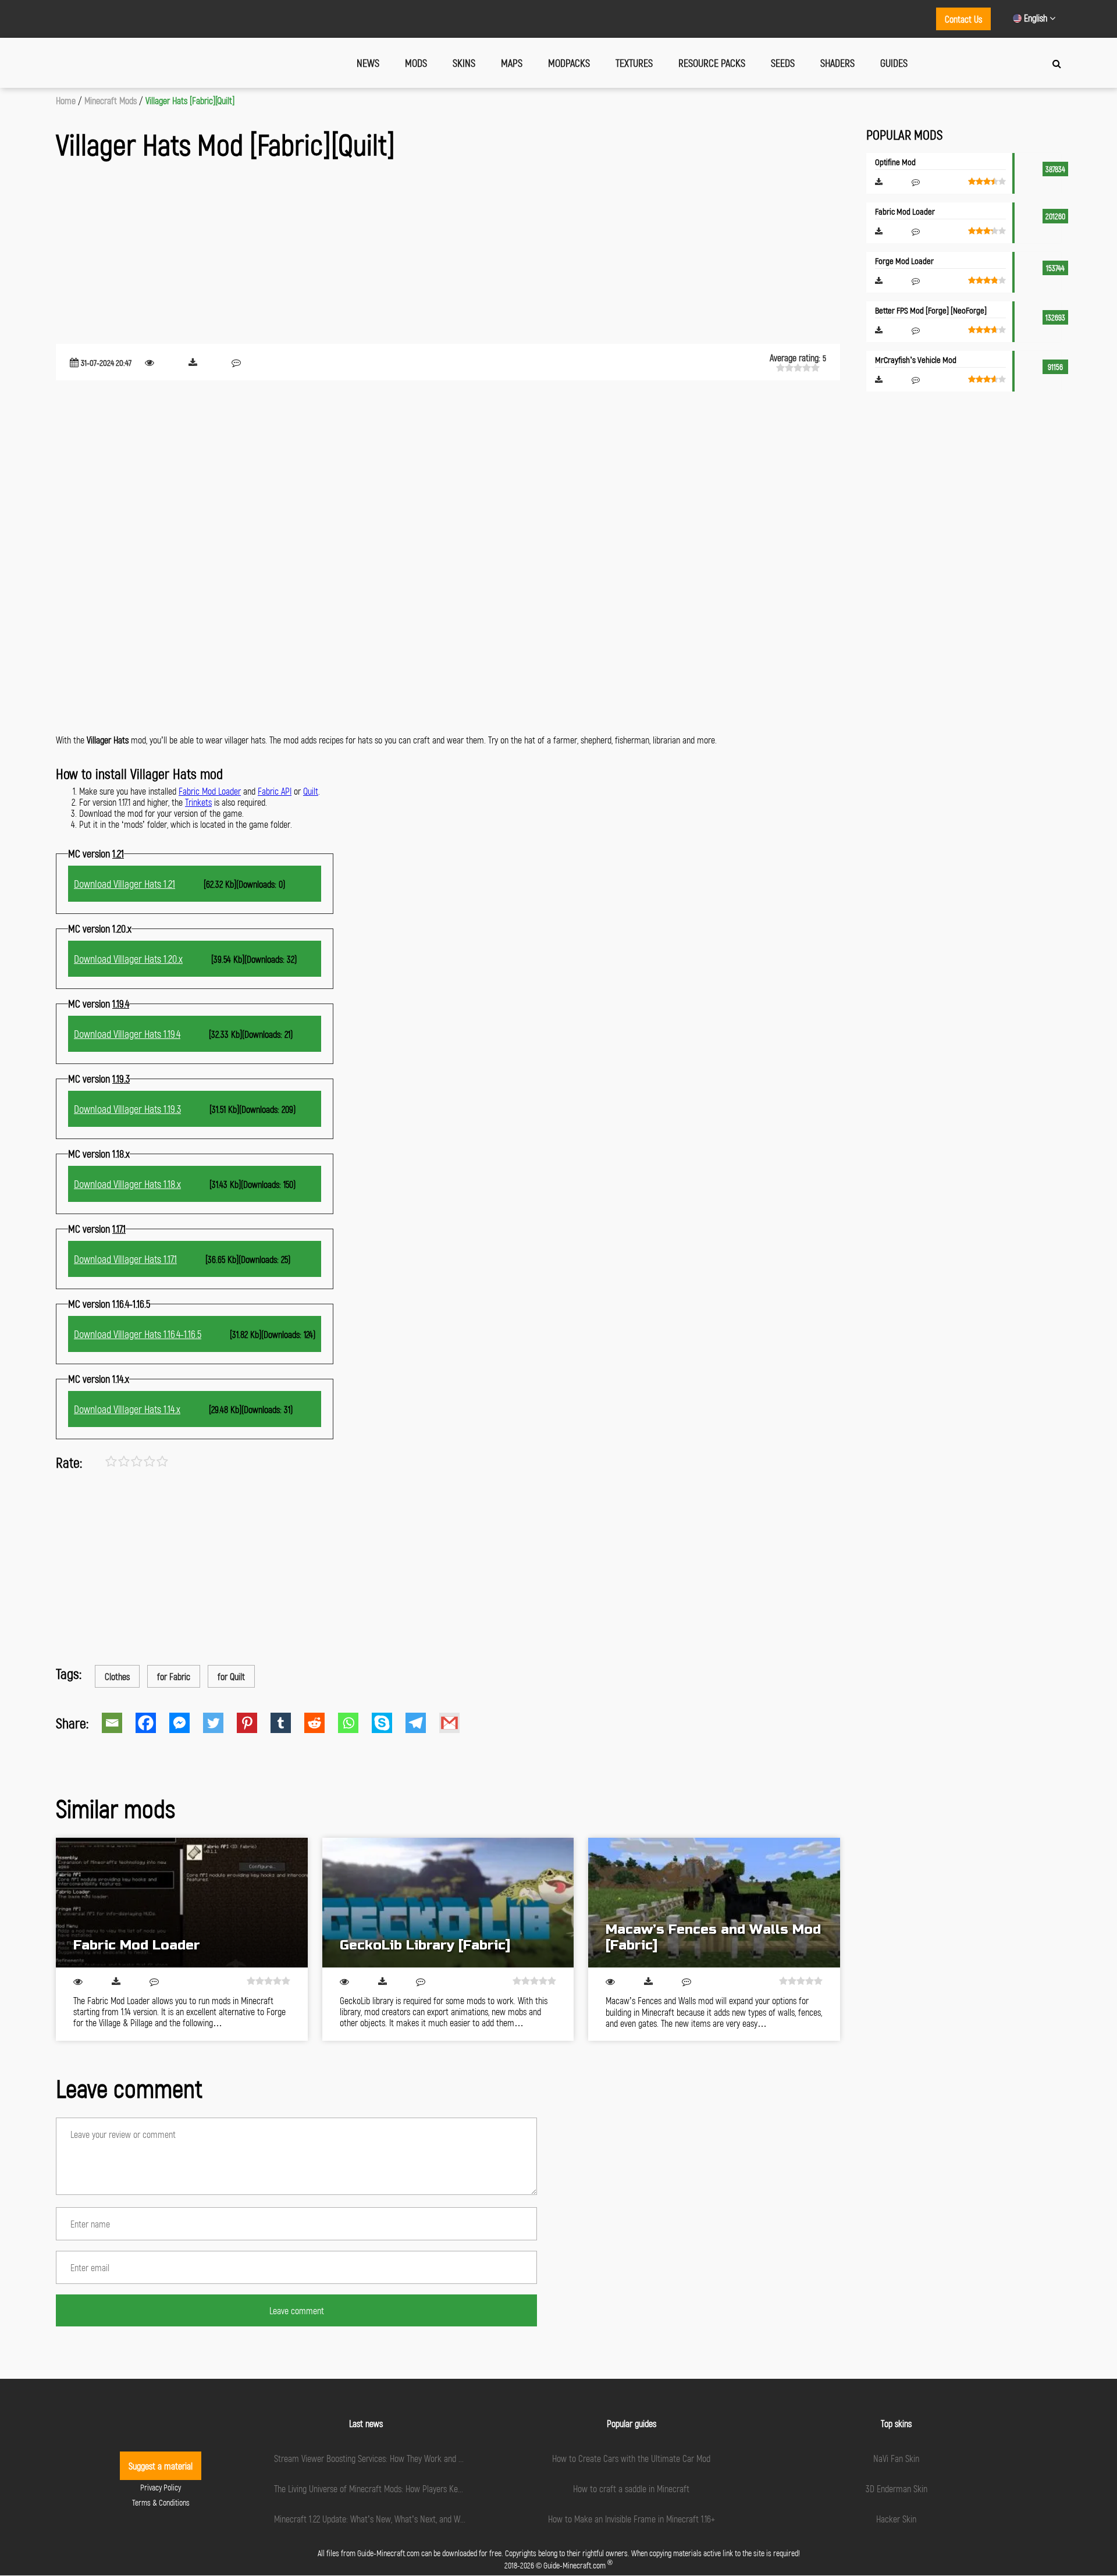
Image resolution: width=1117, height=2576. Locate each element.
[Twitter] (220, 1723)
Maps (512, 63)
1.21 (118, 853)
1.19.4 (121, 1004)
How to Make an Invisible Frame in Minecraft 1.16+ (632, 2519)
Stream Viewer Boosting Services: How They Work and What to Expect (392, 2458)
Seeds (783, 63)
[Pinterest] (254, 1723)
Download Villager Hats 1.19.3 (127, 1109)
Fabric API (275, 791)
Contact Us (963, 19)
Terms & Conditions (161, 2502)
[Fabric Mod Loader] (182, 1903)
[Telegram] (422, 1723)
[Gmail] (456, 1723)
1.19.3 (121, 1079)
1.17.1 (119, 1229)
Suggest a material (161, 2466)
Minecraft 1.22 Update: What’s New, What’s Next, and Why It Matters (389, 2519)
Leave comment (297, 2310)
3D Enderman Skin (897, 2488)
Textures (634, 63)
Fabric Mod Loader (210, 791)
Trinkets (198, 802)
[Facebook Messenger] (186, 1723)
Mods (416, 63)
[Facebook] (152, 1723)
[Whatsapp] (355, 1723)
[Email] (119, 1723)
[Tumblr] (287, 1723)
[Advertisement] (405, 254)
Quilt (311, 791)
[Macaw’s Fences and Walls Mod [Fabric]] (714, 1903)
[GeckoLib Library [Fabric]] (448, 1903)
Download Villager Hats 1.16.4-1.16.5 (138, 1334)
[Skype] (389, 1723)
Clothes (117, 1676)
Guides (894, 63)
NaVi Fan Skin (896, 2458)
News (368, 63)
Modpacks (569, 63)
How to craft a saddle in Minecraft (631, 2488)
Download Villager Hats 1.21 (124, 884)
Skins (464, 63)
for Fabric (174, 1676)
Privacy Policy (161, 2487)
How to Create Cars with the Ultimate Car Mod (631, 2458)
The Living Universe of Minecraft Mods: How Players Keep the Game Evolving (402, 2488)
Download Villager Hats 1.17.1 (125, 1259)
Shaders (837, 63)
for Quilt (231, 1676)
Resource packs (712, 63)
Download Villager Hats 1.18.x (127, 1184)
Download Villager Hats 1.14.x (127, 1409)
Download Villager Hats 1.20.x (128, 959)
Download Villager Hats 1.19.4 (127, 1034)
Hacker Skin (896, 2519)
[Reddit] (321, 1723)
